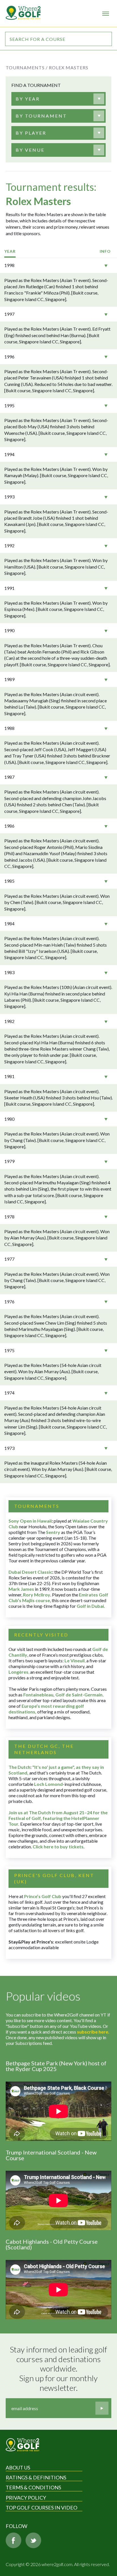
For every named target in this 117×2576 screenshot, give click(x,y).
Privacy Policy (26, 2498)
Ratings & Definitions (36, 2477)
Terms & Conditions (33, 2487)
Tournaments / (27, 67)
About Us (18, 2468)
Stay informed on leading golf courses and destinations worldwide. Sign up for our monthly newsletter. (59, 2369)
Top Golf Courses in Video (41, 2508)
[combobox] (57, 99)
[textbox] (28, 99)
